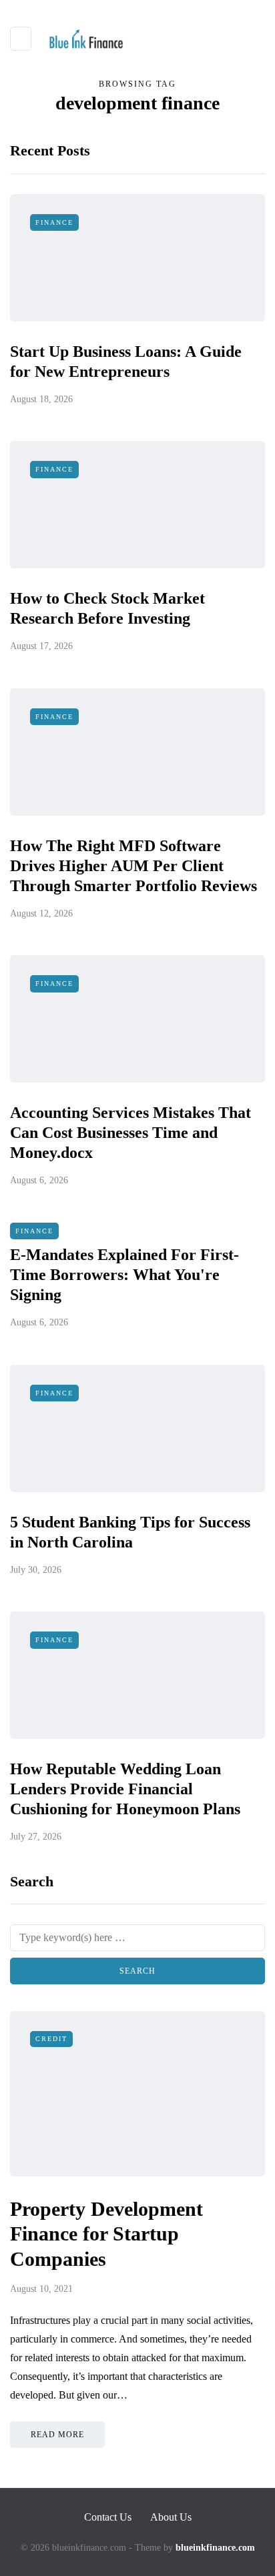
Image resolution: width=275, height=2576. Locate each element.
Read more (57, 2435)
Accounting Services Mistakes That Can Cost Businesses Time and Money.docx (130, 1133)
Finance (54, 222)
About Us (171, 2517)
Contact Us (108, 2517)
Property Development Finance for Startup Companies (106, 2234)
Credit (51, 2039)
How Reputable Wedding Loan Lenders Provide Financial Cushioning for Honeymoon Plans (125, 1789)
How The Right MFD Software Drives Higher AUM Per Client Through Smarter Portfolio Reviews (133, 866)
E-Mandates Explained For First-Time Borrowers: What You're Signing (124, 1275)
